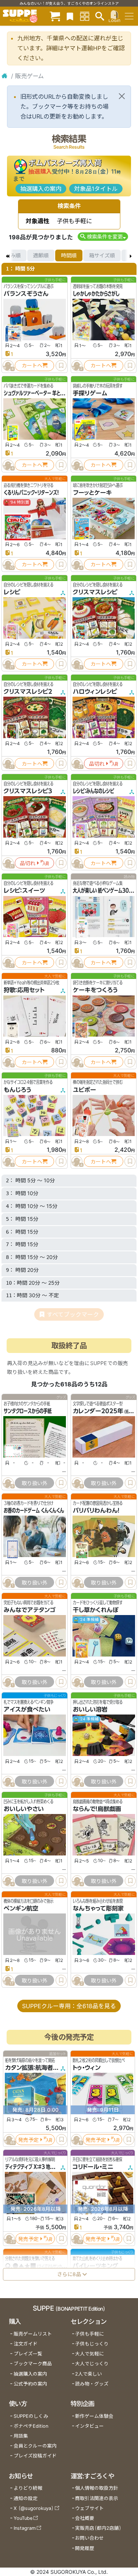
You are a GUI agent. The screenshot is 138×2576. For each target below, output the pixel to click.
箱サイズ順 (102, 255)
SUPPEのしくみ (31, 2416)
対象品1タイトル (96, 189)
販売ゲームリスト (33, 2334)
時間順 (69, 255)
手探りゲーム (90, 393)
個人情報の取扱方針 (97, 2488)
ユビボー (84, 1090)
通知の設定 (26, 2498)
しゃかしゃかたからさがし (96, 294)
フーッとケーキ (92, 493)
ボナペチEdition (31, 2426)
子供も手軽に (89, 2334)
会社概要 (85, 2518)
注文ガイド (26, 2344)
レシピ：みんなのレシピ (93, 791)
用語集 (21, 2436)
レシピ (12, 592)
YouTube (23, 2518)
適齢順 (41, 255)
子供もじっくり (92, 2344)
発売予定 (28, 2139)
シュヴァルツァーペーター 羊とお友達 (38, 393)
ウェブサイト (89, 2508)
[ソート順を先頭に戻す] (7, 255)
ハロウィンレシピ (95, 692)
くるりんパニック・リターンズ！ (31, 493)
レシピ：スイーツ (24, 890)
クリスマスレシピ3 (28, 791)
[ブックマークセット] (70, 16)
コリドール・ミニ (93, 2167)
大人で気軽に (89, 2354)
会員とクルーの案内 (35, 2446)
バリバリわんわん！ (96, 1510)
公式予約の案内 (30, 2384)
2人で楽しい (89, 2374)
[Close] (122, 96)
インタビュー (89, 2426)
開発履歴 (85, 2548)
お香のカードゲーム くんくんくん (34, 1510)
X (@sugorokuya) (34, 2508)
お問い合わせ (89, 2538)
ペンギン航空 (21, 1909)
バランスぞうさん (26, 294)
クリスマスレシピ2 (28, 692)
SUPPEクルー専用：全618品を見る (69, 2006)
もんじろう (17, 1090)
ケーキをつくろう (95, 990)
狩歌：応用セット (24, 990)
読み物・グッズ (92, 2384)
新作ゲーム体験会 (94, 2416)
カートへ (32, 365)
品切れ (97, 764)
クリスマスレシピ (95, 592)
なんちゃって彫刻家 (98, 1909)
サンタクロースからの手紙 (28, 1411)
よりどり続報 (28, 2488)
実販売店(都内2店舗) (98, 2528)
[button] (103, 237)
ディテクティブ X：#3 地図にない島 (38, 2167)
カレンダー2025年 (98, 1411)
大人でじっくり (92, 2364)
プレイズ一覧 (28, 2354)
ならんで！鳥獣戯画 (97, 1809)
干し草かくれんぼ (96, 1610)
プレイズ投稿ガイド (35, 2456)
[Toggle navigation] (129, 16)
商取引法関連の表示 (97, 2498)
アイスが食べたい (27, 1710)
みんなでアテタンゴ (30, 1610)
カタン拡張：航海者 (29, 2068)
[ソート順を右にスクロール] (131, 255)
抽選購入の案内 (41, 189)
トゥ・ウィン (86, 2068)
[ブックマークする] (61, 366)
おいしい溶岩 (90, 1710)
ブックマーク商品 (33, 2364)
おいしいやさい (24, 1809)
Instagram (25, 2528)
